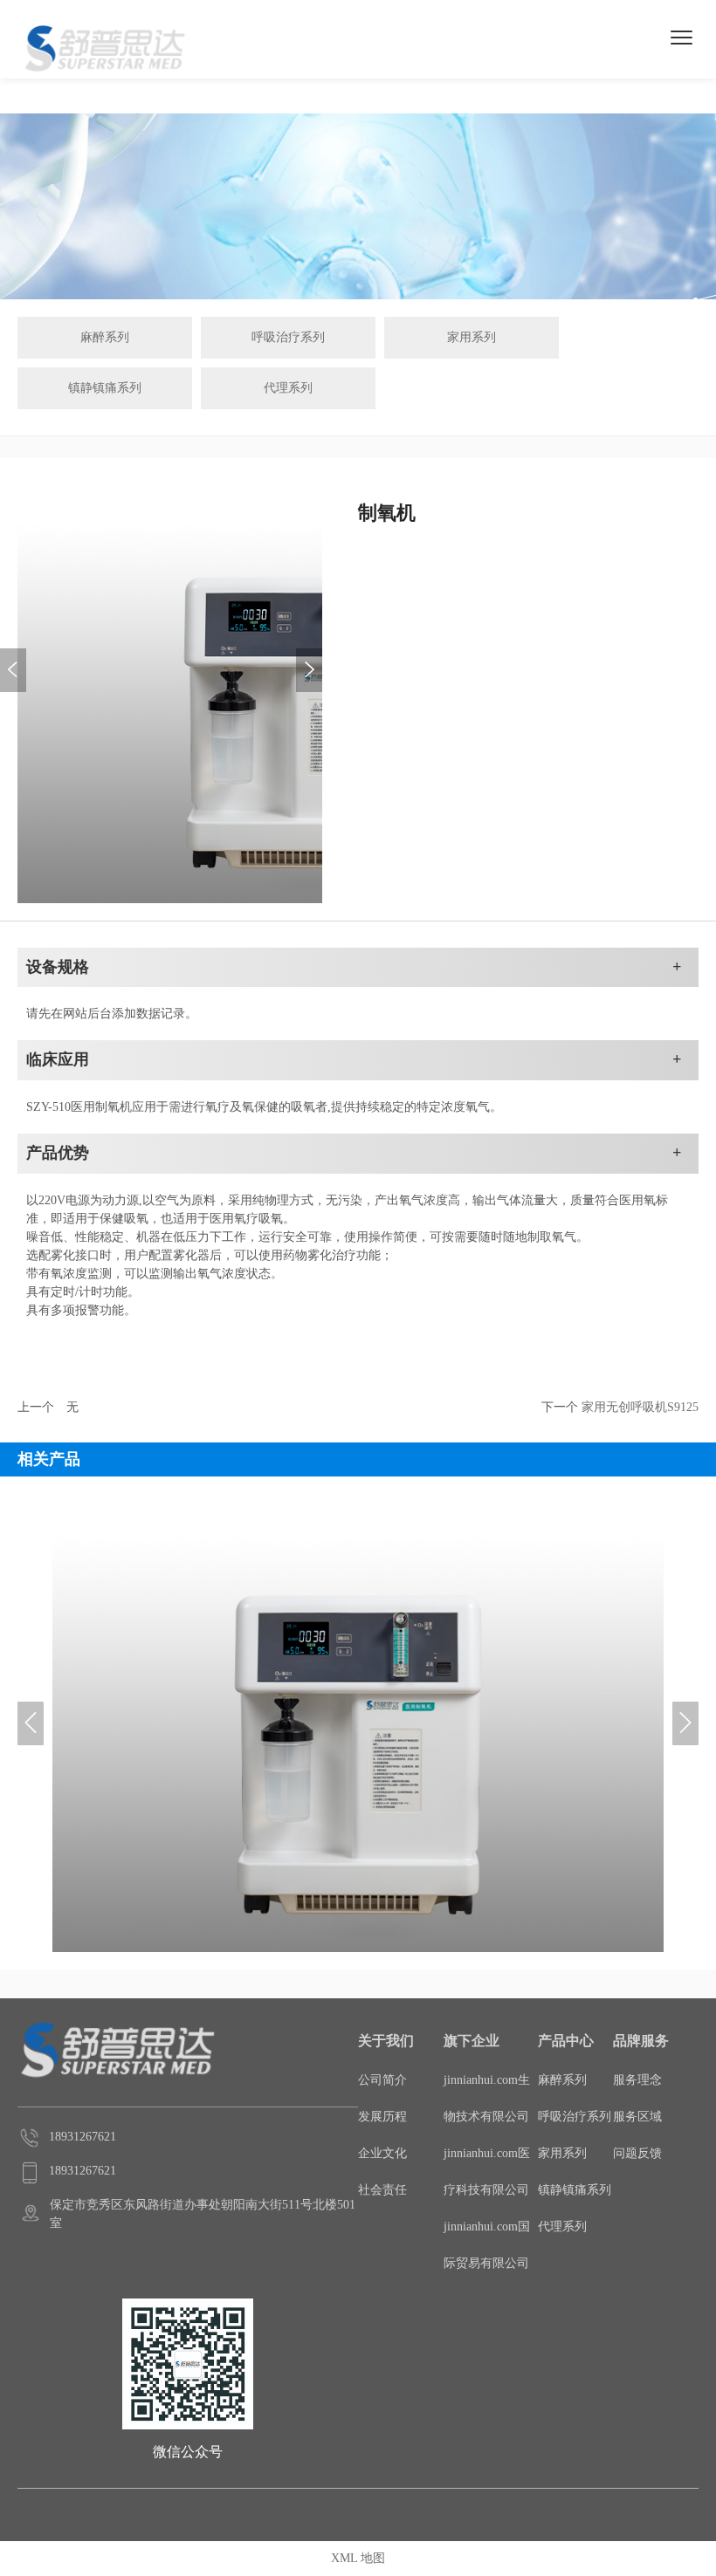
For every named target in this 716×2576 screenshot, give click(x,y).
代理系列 (288, 388)
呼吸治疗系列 (288, 337)
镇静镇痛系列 (105, 388)
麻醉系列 (105, 337)
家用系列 (472, 337)
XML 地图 (358, 2558)
